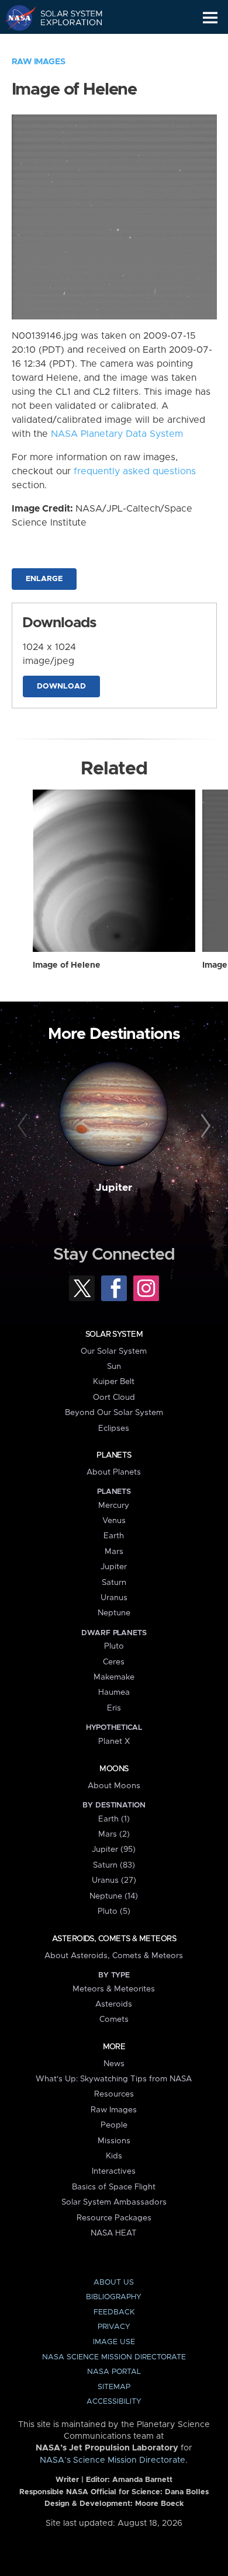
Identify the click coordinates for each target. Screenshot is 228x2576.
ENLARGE (44, 579)
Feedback (114, 2312)
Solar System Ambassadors (114, 2202)
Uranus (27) (114, 1880)
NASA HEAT (114, 2233)
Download (61, 686)
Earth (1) (114, 1819)
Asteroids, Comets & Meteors (114, 1939)
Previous (24, 1126)
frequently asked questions (135, 471)
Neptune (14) (114, 1896)
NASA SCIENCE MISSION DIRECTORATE (114, 2357)
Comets (114, 2019)
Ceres (114, 1662)
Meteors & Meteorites (114, 1989)
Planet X (114, 1741)
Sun (114, 1367)
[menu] (210, 18)
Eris (114, 1708)
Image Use (114, 2342)
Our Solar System (114, 1351)
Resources (114, 2094)
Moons (114, 1769)
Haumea (114, 1692)
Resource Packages (114, 2218)
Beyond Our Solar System (114, 1413)
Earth (114, 1536)
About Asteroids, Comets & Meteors (114, 1956)
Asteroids (114, 2004)
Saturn (114, 1583)
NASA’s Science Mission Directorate (113, 2460)
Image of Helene (67, 965)
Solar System (114, 1334)
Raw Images (39, 62)
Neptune (114, 1613)
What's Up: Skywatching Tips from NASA (114, 2079)
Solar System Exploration (65, 18)
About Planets (114, 1472)
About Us (114, 2283)
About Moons (114, 1786)
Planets (114, 1455)
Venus (114, 1521)
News (114, 2064)
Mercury (114, 1506)
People (114, 2125)
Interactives (114, 2171)
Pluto (114, 1646)
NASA (15, 18)
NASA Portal (114, 2372)
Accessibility (114, 2402)
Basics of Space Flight (114, 2187)
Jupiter (114, 1188)
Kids (114, 2156)
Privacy (114, 2327)
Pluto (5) (114, 1911)
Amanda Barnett (142, 2480)
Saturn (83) (114, 1865)
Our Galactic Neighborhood (65, 44)
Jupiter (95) (114, 1850)
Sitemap (114, 2387)
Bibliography (114, 2297)
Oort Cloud (114, 1397)
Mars (114, 1552)
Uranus (114, 1598)
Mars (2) (114, 1834)
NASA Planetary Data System (117, 434)
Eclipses (114, 1428)
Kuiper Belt (114, 1382)
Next (204, 1126)
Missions (114, 2141)
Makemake (114, 1677)
